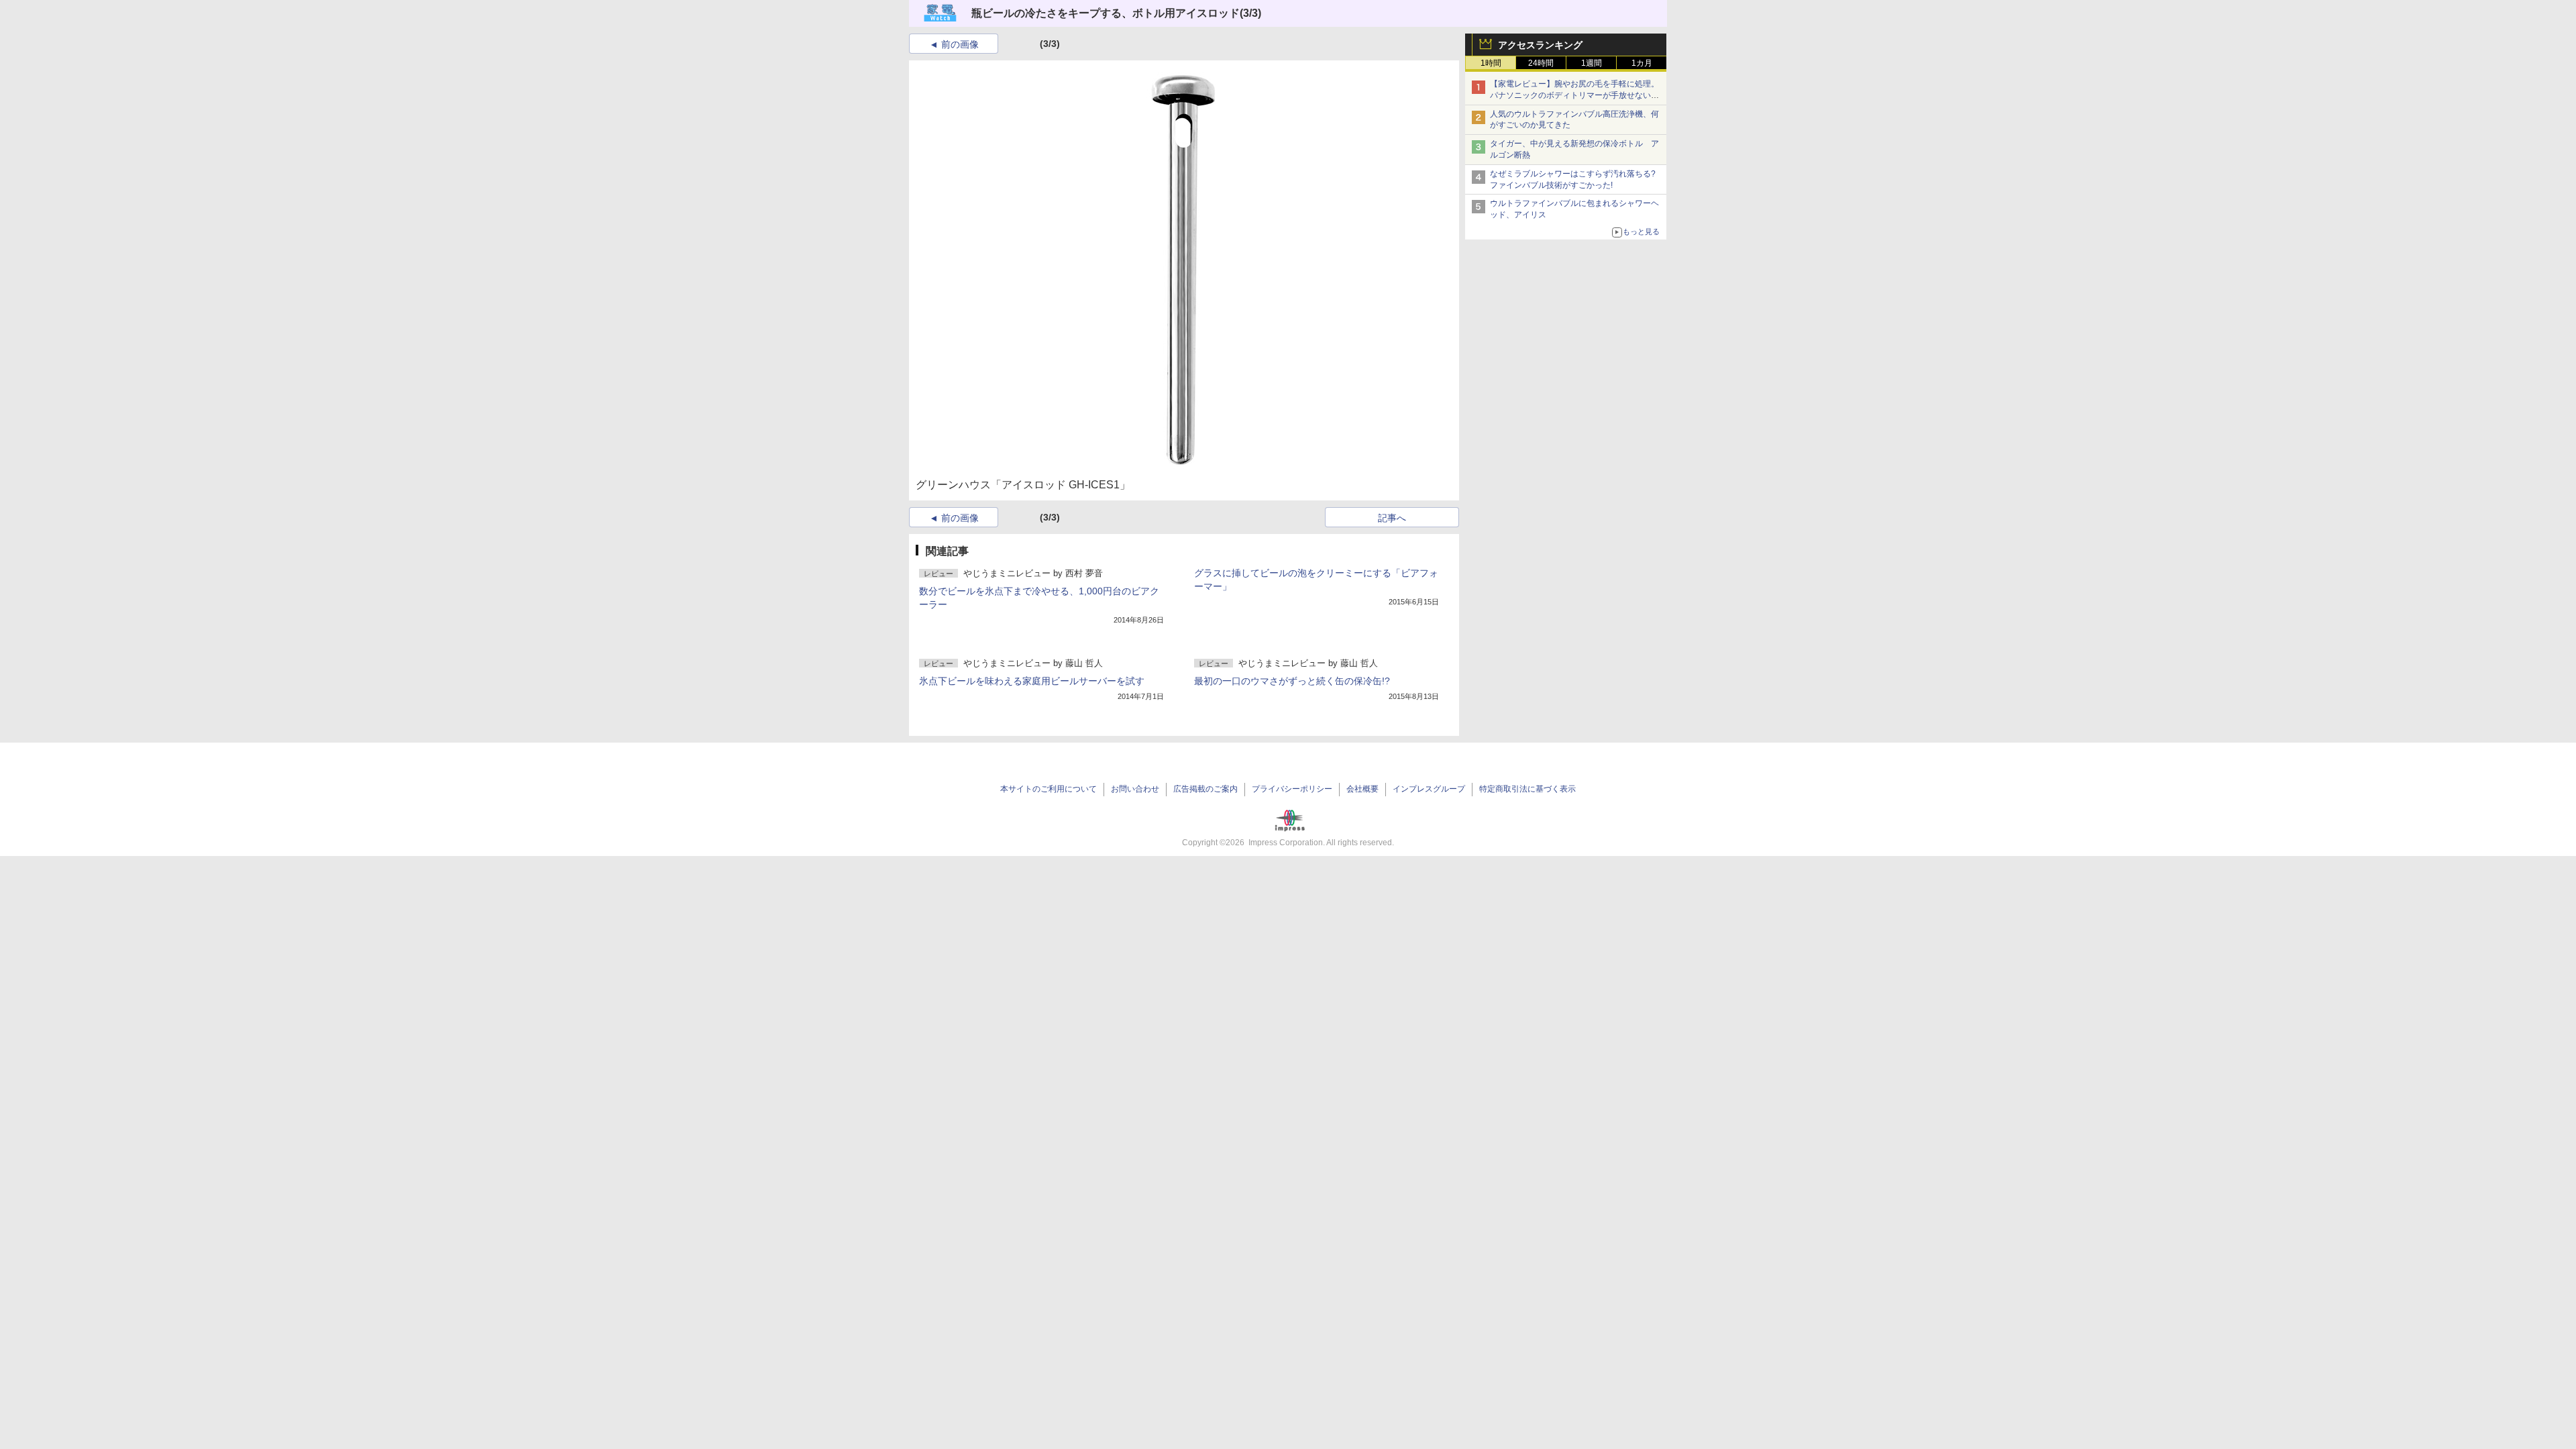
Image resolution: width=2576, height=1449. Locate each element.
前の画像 (960, 44)
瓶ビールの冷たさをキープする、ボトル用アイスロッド (1106, 13)
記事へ (1392, 518)
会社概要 (1362, 789)
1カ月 (1642, 63)
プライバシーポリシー (1292, 789)
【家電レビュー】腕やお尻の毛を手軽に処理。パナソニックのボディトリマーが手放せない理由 (1574, 95)
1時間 (1491, 63)
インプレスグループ (1429, 789)
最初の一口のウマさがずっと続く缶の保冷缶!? (1292, 681)
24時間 (1541, 63)
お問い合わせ (1135, 789)
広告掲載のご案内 (1205, 789)
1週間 (1592, 63)
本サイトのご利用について (1049, 789)
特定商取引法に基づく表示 (1527, 789)
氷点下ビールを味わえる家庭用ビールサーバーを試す (1032, 681)
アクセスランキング (1540, 45)
